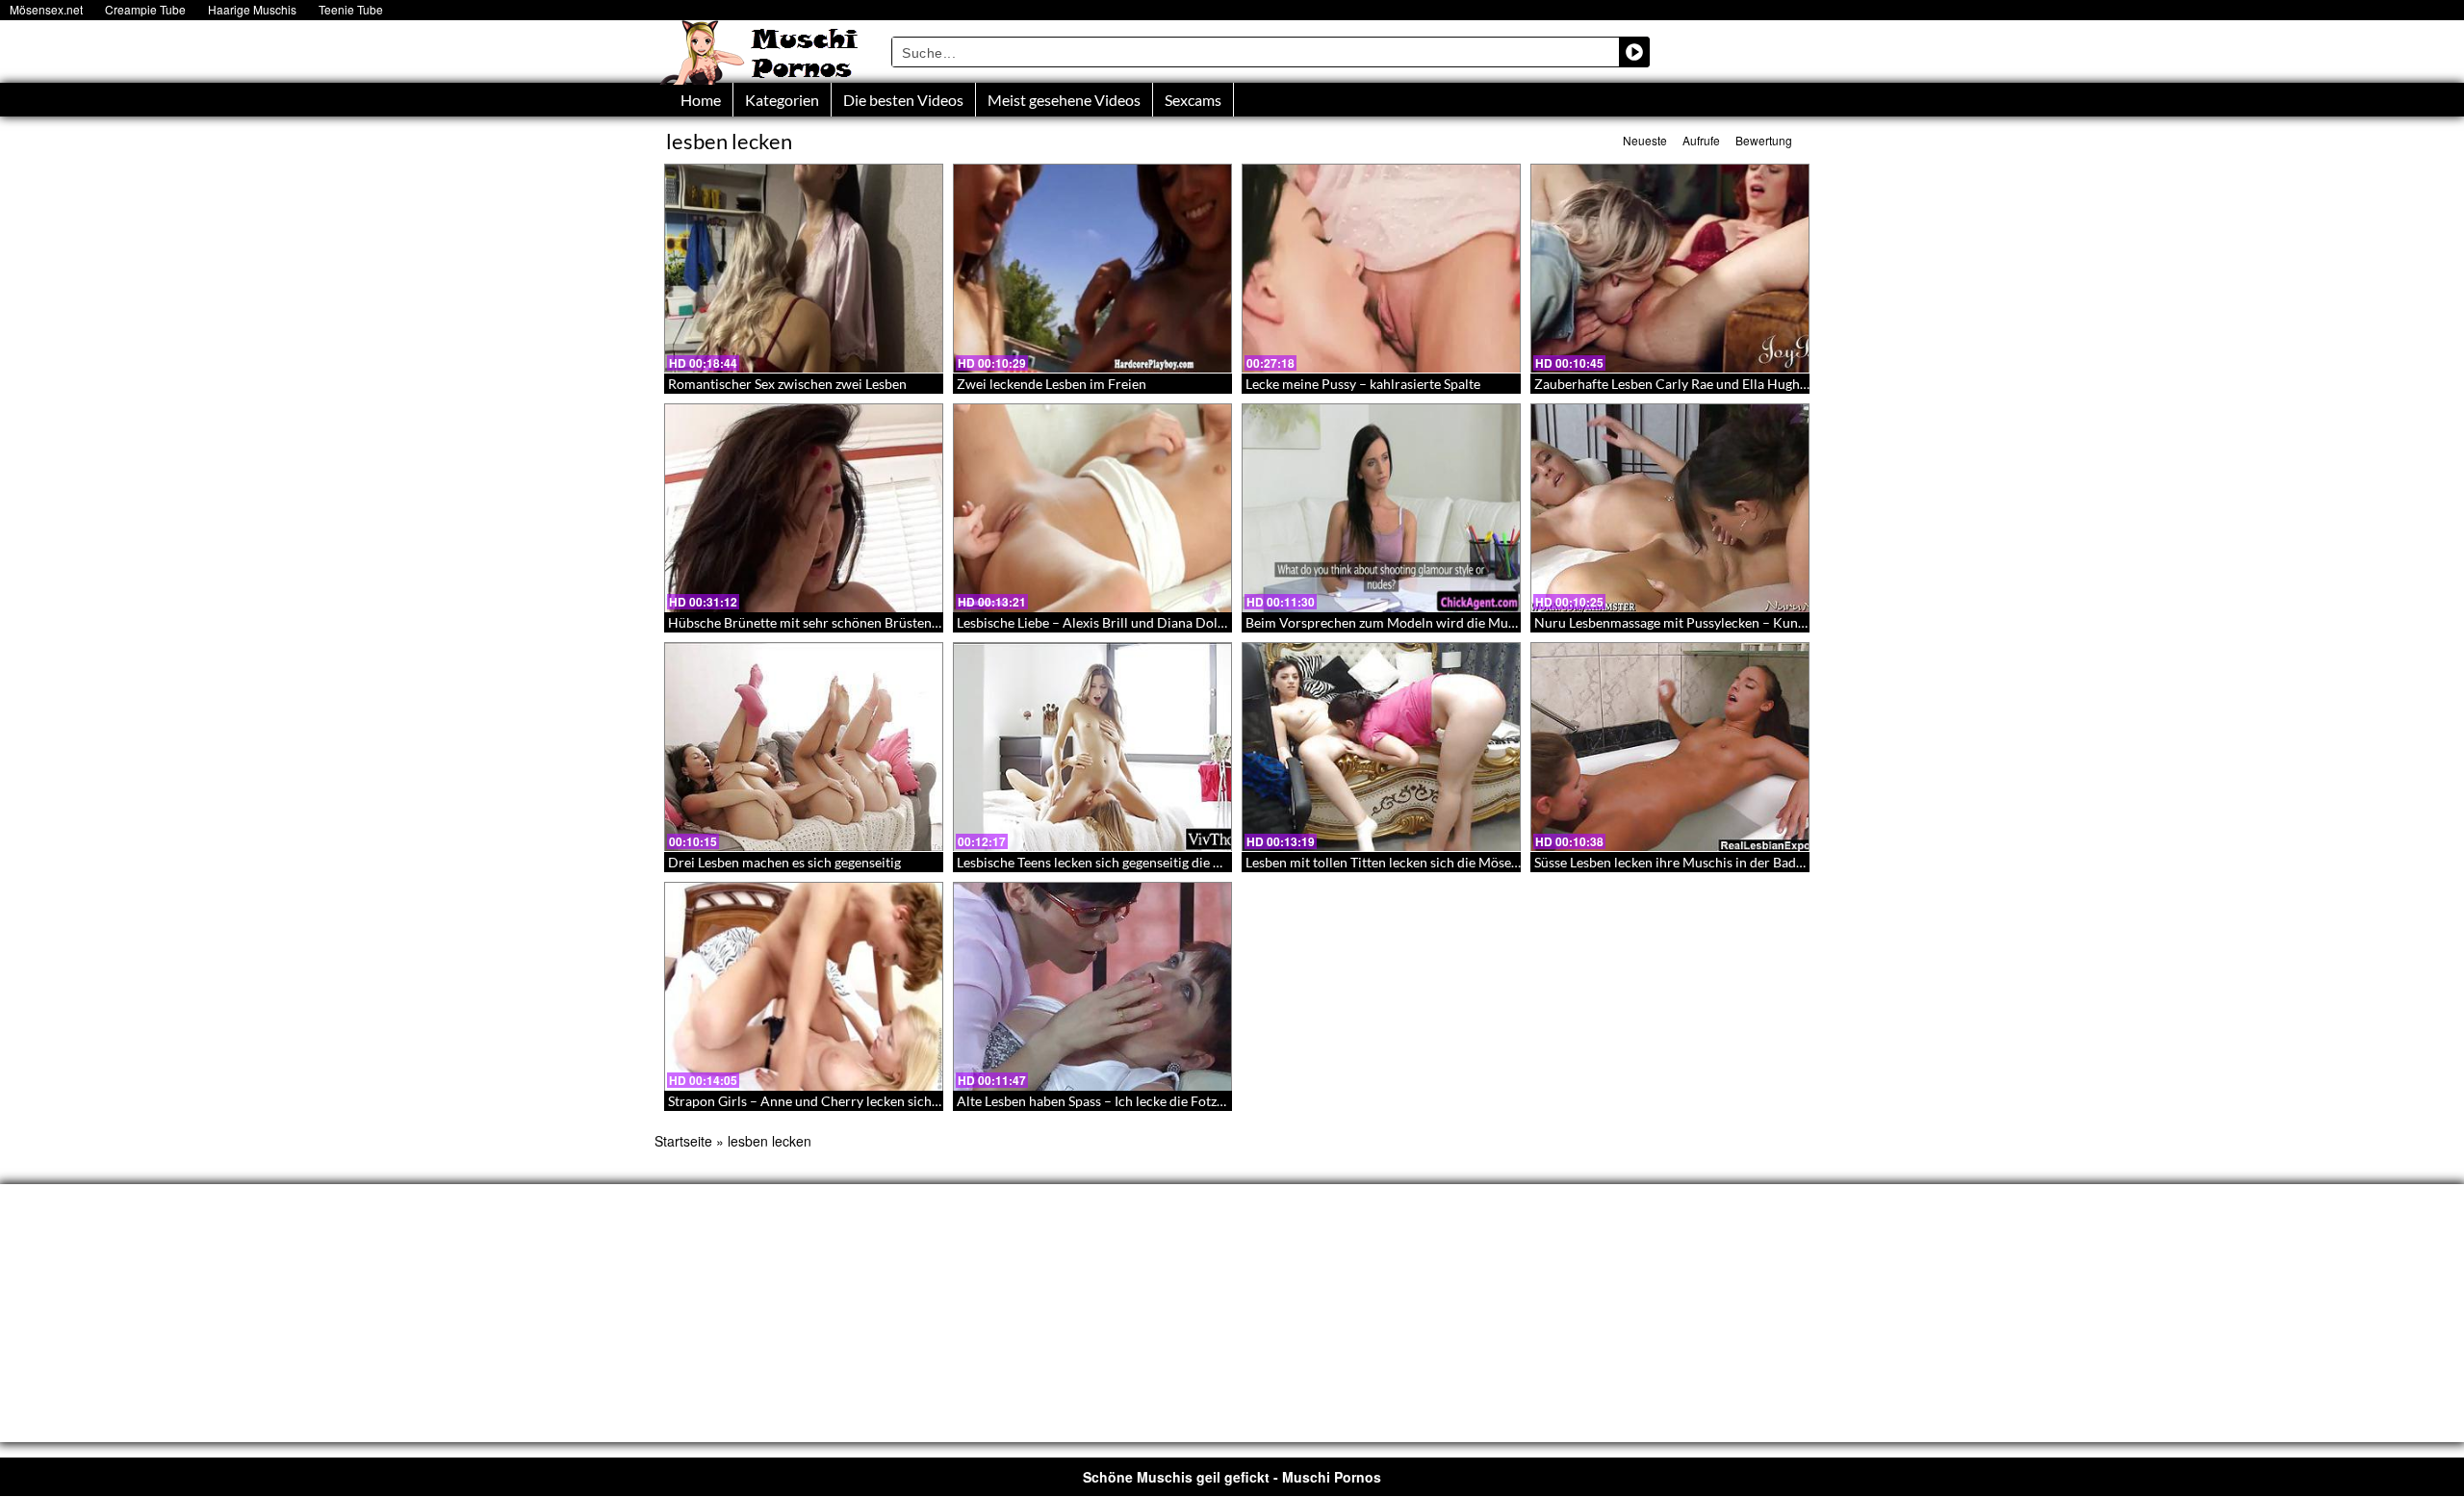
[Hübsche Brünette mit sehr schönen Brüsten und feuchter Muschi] (804, 508)
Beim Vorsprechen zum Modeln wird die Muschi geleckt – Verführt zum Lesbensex (1490, 622)
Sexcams (1193, 100)
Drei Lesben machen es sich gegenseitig (784, 862)
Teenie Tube (351, 9)
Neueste (1645, 140)
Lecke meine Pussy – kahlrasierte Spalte (1363, 384)
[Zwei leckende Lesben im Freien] (1092, 269)
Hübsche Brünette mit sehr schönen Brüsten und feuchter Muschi (863, 622)
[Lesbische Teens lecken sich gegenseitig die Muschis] (1092, 747)
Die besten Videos (903, 100)
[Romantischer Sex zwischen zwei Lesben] (804, 269)
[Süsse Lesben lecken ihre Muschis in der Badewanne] (1670, 747)
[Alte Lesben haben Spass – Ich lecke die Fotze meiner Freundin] (1092, 987)
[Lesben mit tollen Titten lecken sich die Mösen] (1381, 747)
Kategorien (782, 100)
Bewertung (1764, 140)
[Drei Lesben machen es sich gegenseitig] (804, 747)
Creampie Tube (145, 9)
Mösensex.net (46, 9)
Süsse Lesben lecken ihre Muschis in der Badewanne (1688, 862)
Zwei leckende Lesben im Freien (1052, 384)
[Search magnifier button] (1634, 52)
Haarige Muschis (252, 9)
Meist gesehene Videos (1064, 100)
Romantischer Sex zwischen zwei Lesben (787, 384)
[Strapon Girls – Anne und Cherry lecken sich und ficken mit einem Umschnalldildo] (804, 987)
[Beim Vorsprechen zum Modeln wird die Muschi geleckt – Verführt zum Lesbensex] (1381, 508)
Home (701, 100)
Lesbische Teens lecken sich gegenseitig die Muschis (1110, 862)
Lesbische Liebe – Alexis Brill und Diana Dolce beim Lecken (1132, 622)
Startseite (683, 1141)
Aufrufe (1701, 140)
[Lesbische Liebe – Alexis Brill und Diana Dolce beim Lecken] (1092, 508)
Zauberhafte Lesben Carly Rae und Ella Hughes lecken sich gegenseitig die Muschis (1779, 384)
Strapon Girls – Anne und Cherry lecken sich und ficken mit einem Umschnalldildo (912, 1101)
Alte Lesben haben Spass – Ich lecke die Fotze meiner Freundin (1142, 1101)
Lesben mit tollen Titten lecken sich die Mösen (1382, 862)
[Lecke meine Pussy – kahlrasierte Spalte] (1381, 269)
